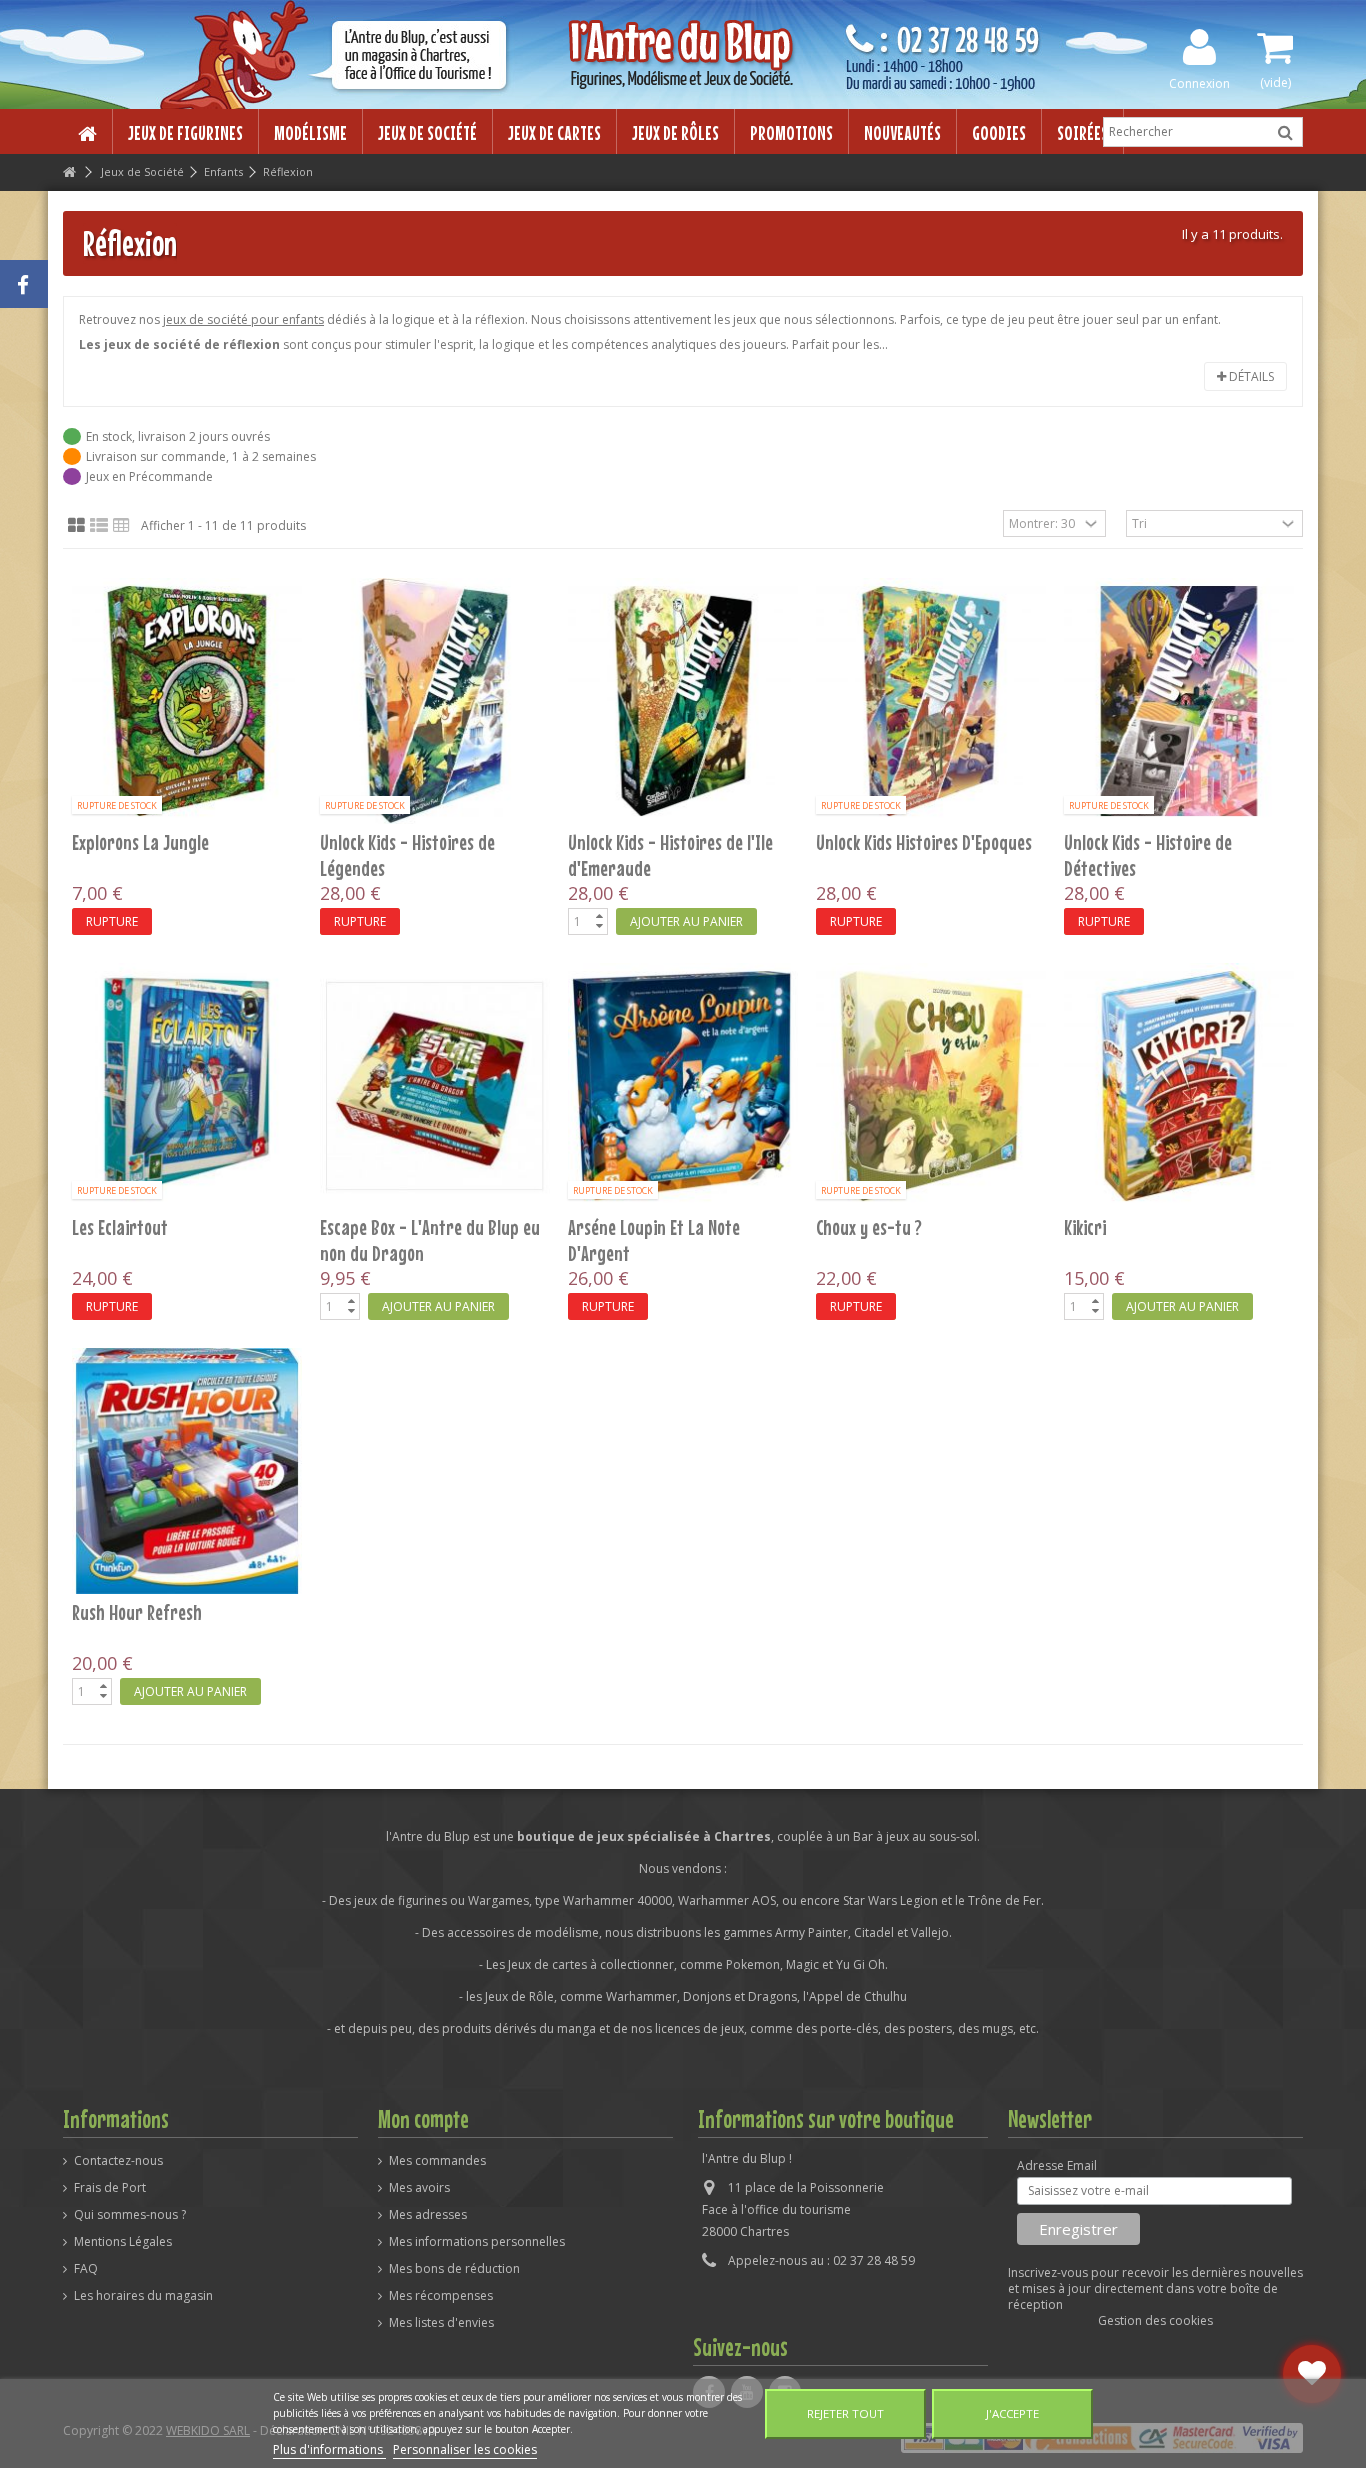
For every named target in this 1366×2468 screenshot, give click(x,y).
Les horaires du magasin (143, 2296)
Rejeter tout (845, 2413)
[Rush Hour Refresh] (187, 1471)
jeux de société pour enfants (243, 319)
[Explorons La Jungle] (187, 701)
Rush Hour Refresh (137, 1612)
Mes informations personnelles (477, 2242)
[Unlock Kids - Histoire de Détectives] (1179, 701)
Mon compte (423, 2119)
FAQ (86, 2269)
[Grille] (76, 526)
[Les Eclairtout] (187, 1086)
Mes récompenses (441, 2296)
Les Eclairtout (120, 1227)
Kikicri (1085, 1227)
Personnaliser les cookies (465, 2449)
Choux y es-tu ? (869, 1227)
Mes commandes (437, 2161)
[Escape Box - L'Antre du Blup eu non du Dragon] (435, 1086)
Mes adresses (428, 2215)
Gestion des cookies (1155, 2320)
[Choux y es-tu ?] (931, 1086)
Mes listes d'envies (441, 2323)
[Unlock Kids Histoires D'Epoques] (931, 701)
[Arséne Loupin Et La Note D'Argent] (683, 1086)
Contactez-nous (118, 2161)
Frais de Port (110, 2188)
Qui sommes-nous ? (130, 2215)
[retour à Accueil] (69, 172)
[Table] (121, 526)
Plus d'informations (329, 2449)
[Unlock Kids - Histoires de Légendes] (435, 701)
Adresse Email (1057, 2166)
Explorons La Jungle (140, 842)
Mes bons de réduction (454, 2269)
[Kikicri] (1179, 1086)
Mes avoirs (419, 2188)
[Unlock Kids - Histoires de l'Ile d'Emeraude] (683, 701)
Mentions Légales (123, 2242)
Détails (1250, 376)
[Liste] (99, 526)
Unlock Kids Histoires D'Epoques (924, 842)
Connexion (1199, 82)
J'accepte (1012, 2413)
